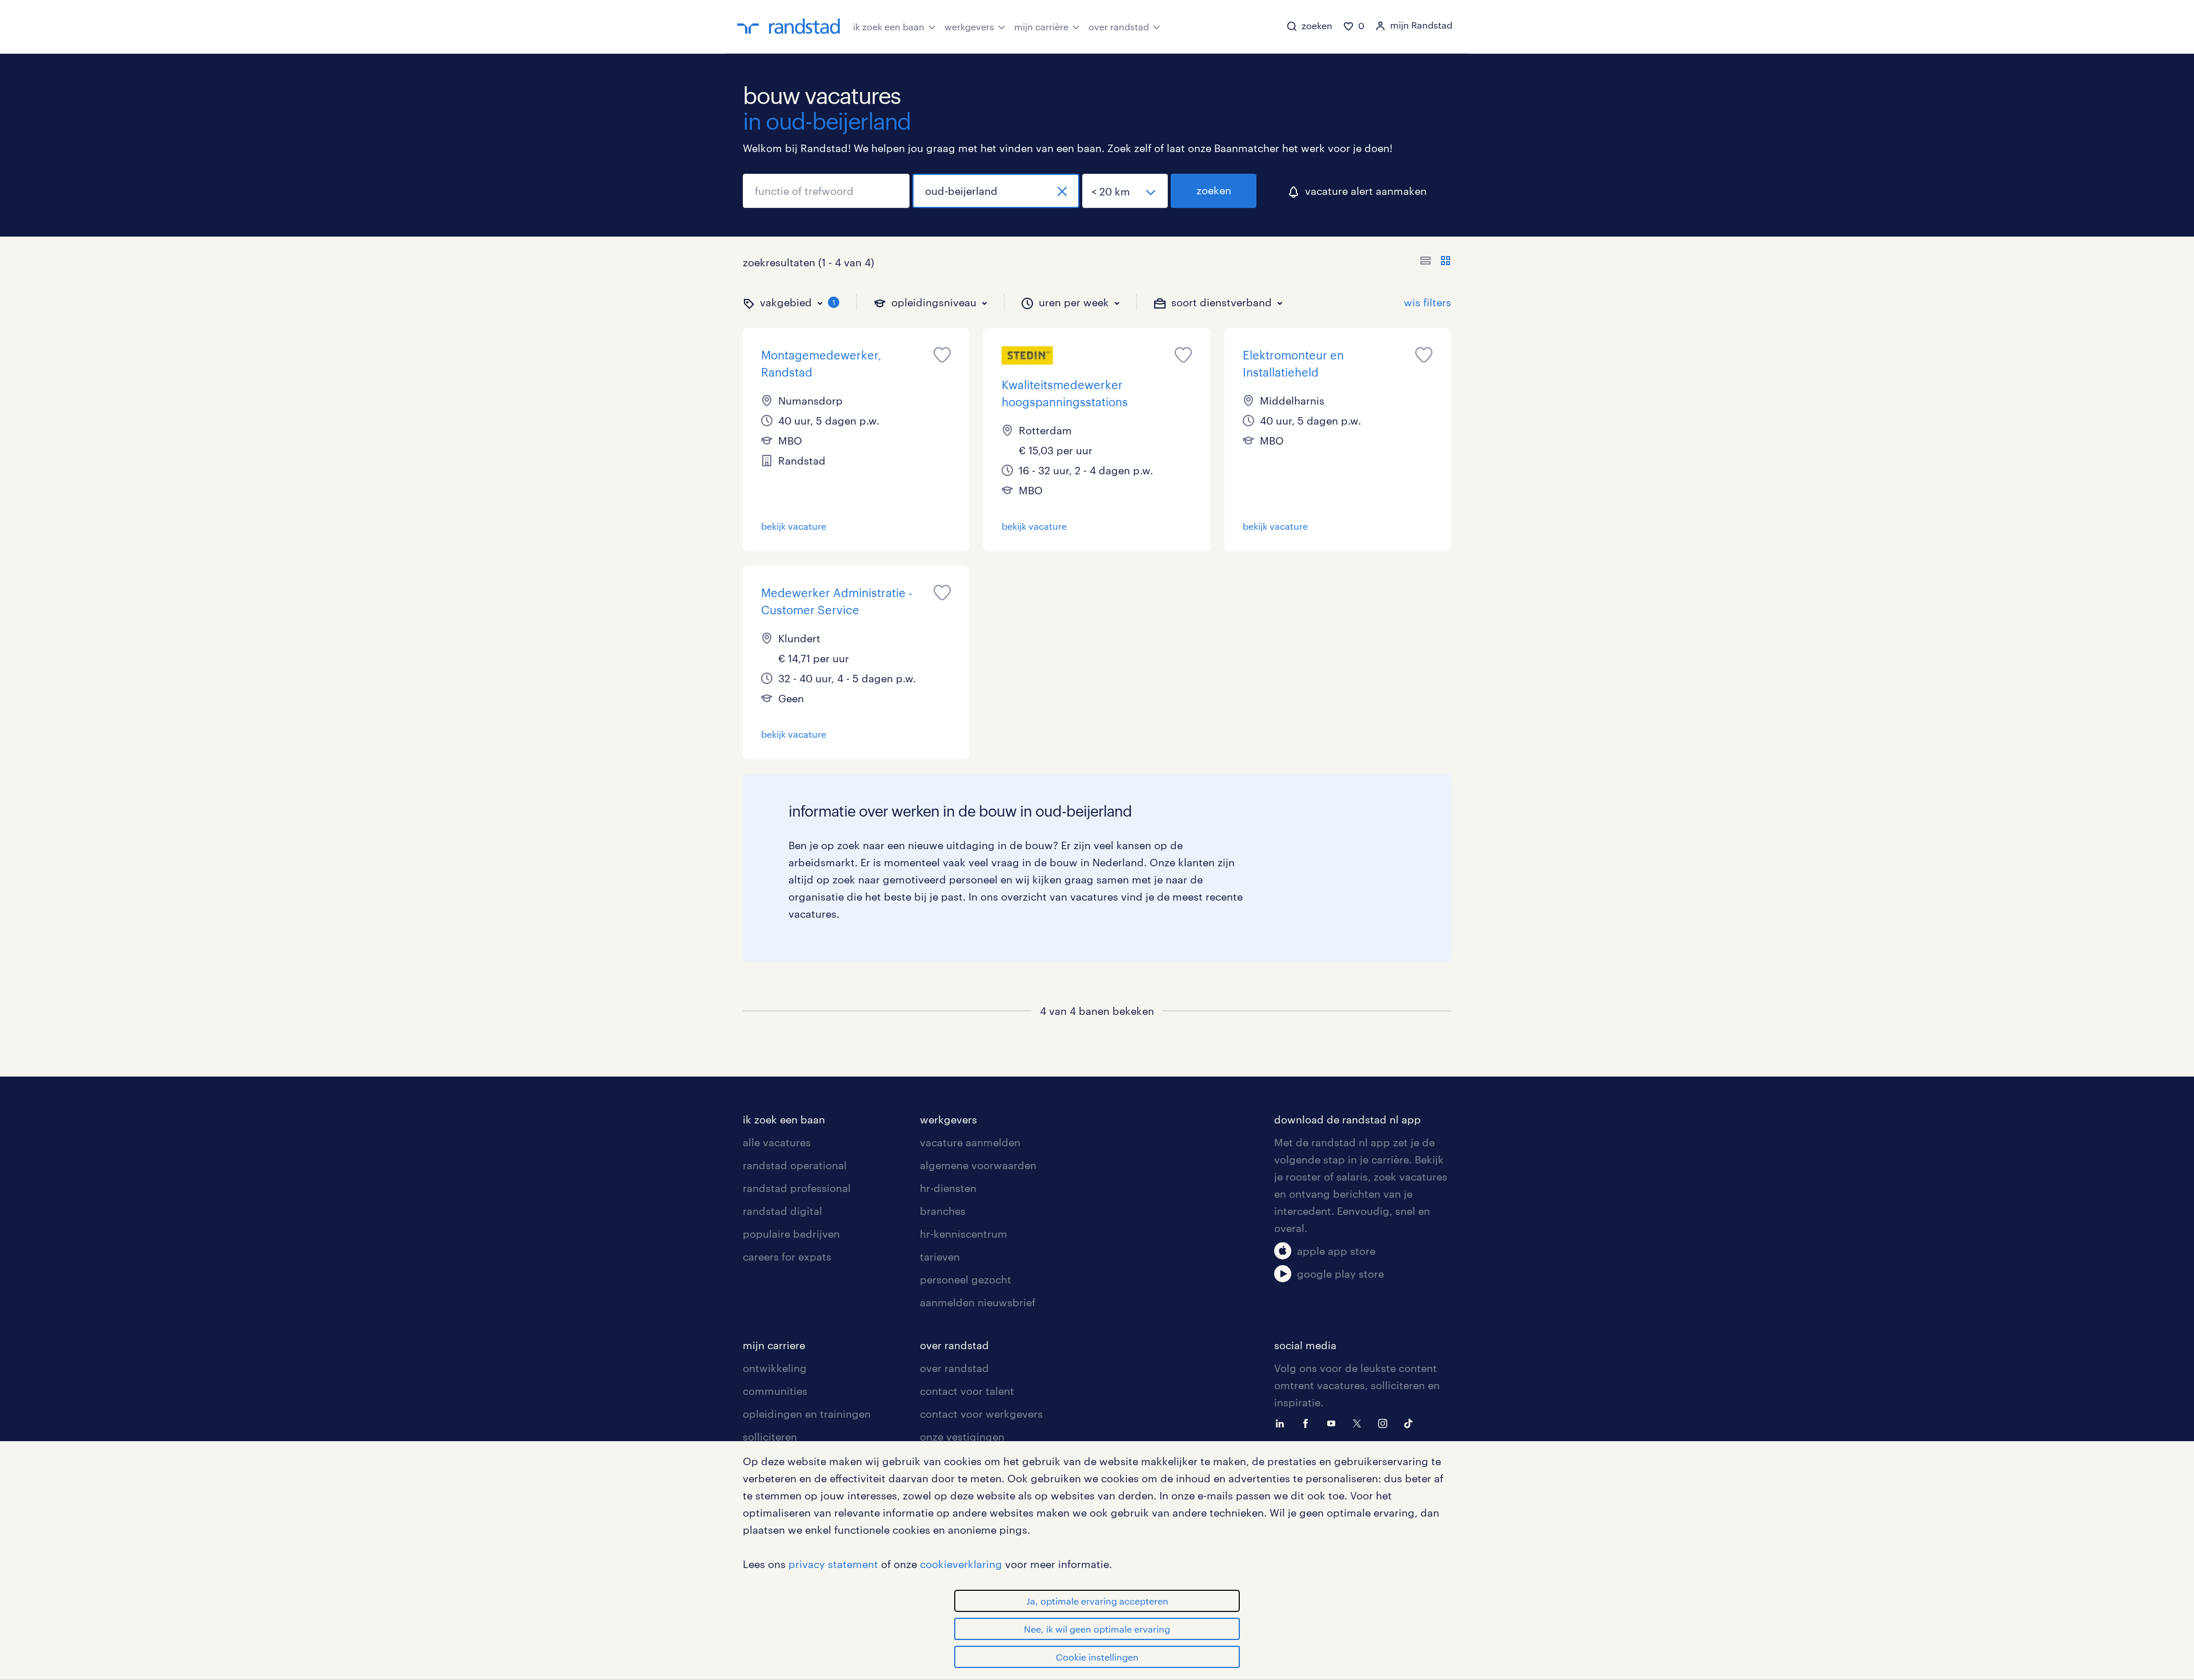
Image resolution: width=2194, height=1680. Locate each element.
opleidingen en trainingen (807, 1414)
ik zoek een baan (889, 27)
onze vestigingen (962, 1437)
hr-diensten (948, 1188)
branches (943, 1211)
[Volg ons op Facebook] (1308, 1422)
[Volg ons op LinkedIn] (1283, 1422)
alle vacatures (777, 1142)
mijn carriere (774, 1345)
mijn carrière (1041, 27)
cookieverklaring (961, 1564)
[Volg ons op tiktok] (1411, 1422)
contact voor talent (967, 1391)
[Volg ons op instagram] (1386, 1422)
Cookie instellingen (1097, 1657)
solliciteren (770, 1437)
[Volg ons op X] (1360, 1422)
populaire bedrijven (791, 1234)
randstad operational (795, 1165)
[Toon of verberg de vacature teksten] (1436, 262)
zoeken (1214, 190)
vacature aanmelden (970, 1142)
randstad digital (782, 1211)
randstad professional (797, 1188)
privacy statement (833, 1564)
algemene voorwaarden (978, 1165)
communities (775, 1391)
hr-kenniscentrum (964, 1234)
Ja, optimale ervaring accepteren (1097, 1601)
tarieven (940, 1257)
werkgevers (969, 27)
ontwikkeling (775, 1368)
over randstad (1119, 27)
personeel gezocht (966, 1279)
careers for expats (787, 1257)
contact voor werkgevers (981, 1414)
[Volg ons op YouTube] (1334, 1422)
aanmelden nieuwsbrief (978, 1302)
